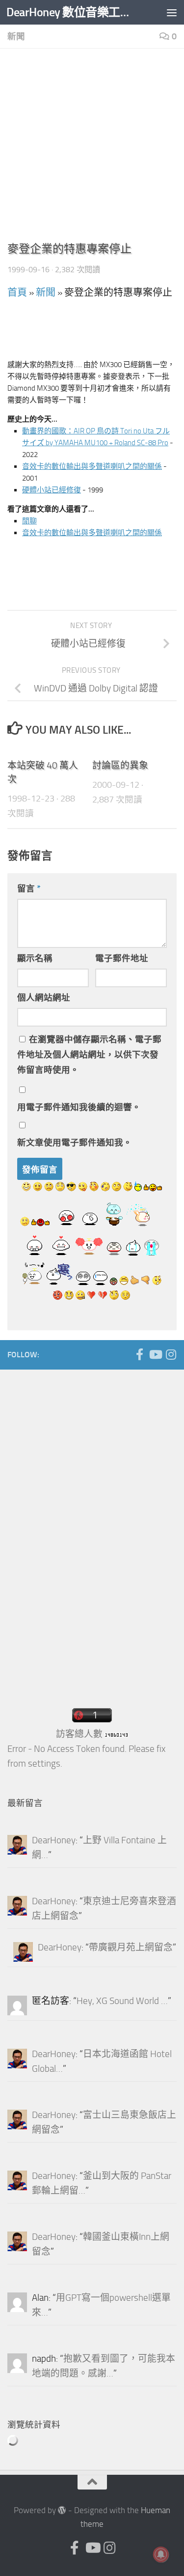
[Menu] (172, 12)
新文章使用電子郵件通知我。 (75, 1143)
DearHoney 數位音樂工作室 (73, 12)
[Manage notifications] (161, 2554)
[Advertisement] (92, 148)
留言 (29, 888)
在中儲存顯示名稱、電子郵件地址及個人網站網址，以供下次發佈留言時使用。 (89, 1055)
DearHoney (54, 1840)
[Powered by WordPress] (62, 2510)
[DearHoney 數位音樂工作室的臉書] (139, 1354)
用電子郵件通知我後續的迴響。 (79, 1107)
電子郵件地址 (122, 958)
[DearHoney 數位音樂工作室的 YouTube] (155, 1354)
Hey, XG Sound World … (122, 2001)
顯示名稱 (35, 958)
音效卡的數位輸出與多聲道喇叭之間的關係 (92, 466)
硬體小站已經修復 (52, 490)
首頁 (17, 292)
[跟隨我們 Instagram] (171, 1354)
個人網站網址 (44, 998)
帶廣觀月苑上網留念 (131, 1947)
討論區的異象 (120, 766)
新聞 (16, 36)
